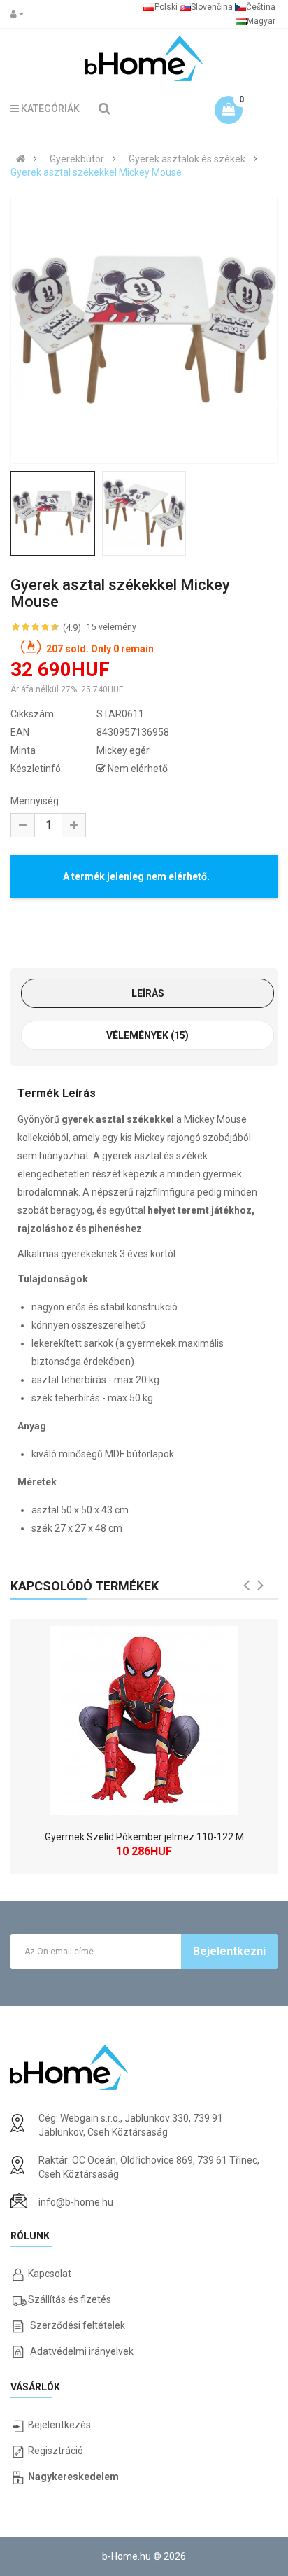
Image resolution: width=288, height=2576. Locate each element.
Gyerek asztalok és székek (187, 159)
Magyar (261, 21)
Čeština (261, 7)
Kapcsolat (50, 2274)
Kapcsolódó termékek (85, 1586)
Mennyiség (35, 801)
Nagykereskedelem (73, 2477)
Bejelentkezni (229, 1951)
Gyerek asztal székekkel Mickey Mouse (96, 172)
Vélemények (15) (147, 1035)
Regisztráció (56, 2451)
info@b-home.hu (76, 2202)
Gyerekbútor (77, 159)
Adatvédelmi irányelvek (82, 2351)
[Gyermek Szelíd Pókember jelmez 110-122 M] (144, 1717)
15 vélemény (111, 627)
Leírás (148, 993)
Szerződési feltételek (78, 2325)
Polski (166, 7)
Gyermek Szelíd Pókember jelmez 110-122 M (144, 1837)
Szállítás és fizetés (70, 2299)
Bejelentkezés (59, 2425)
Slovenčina (212, 7)
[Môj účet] (20, 14)
